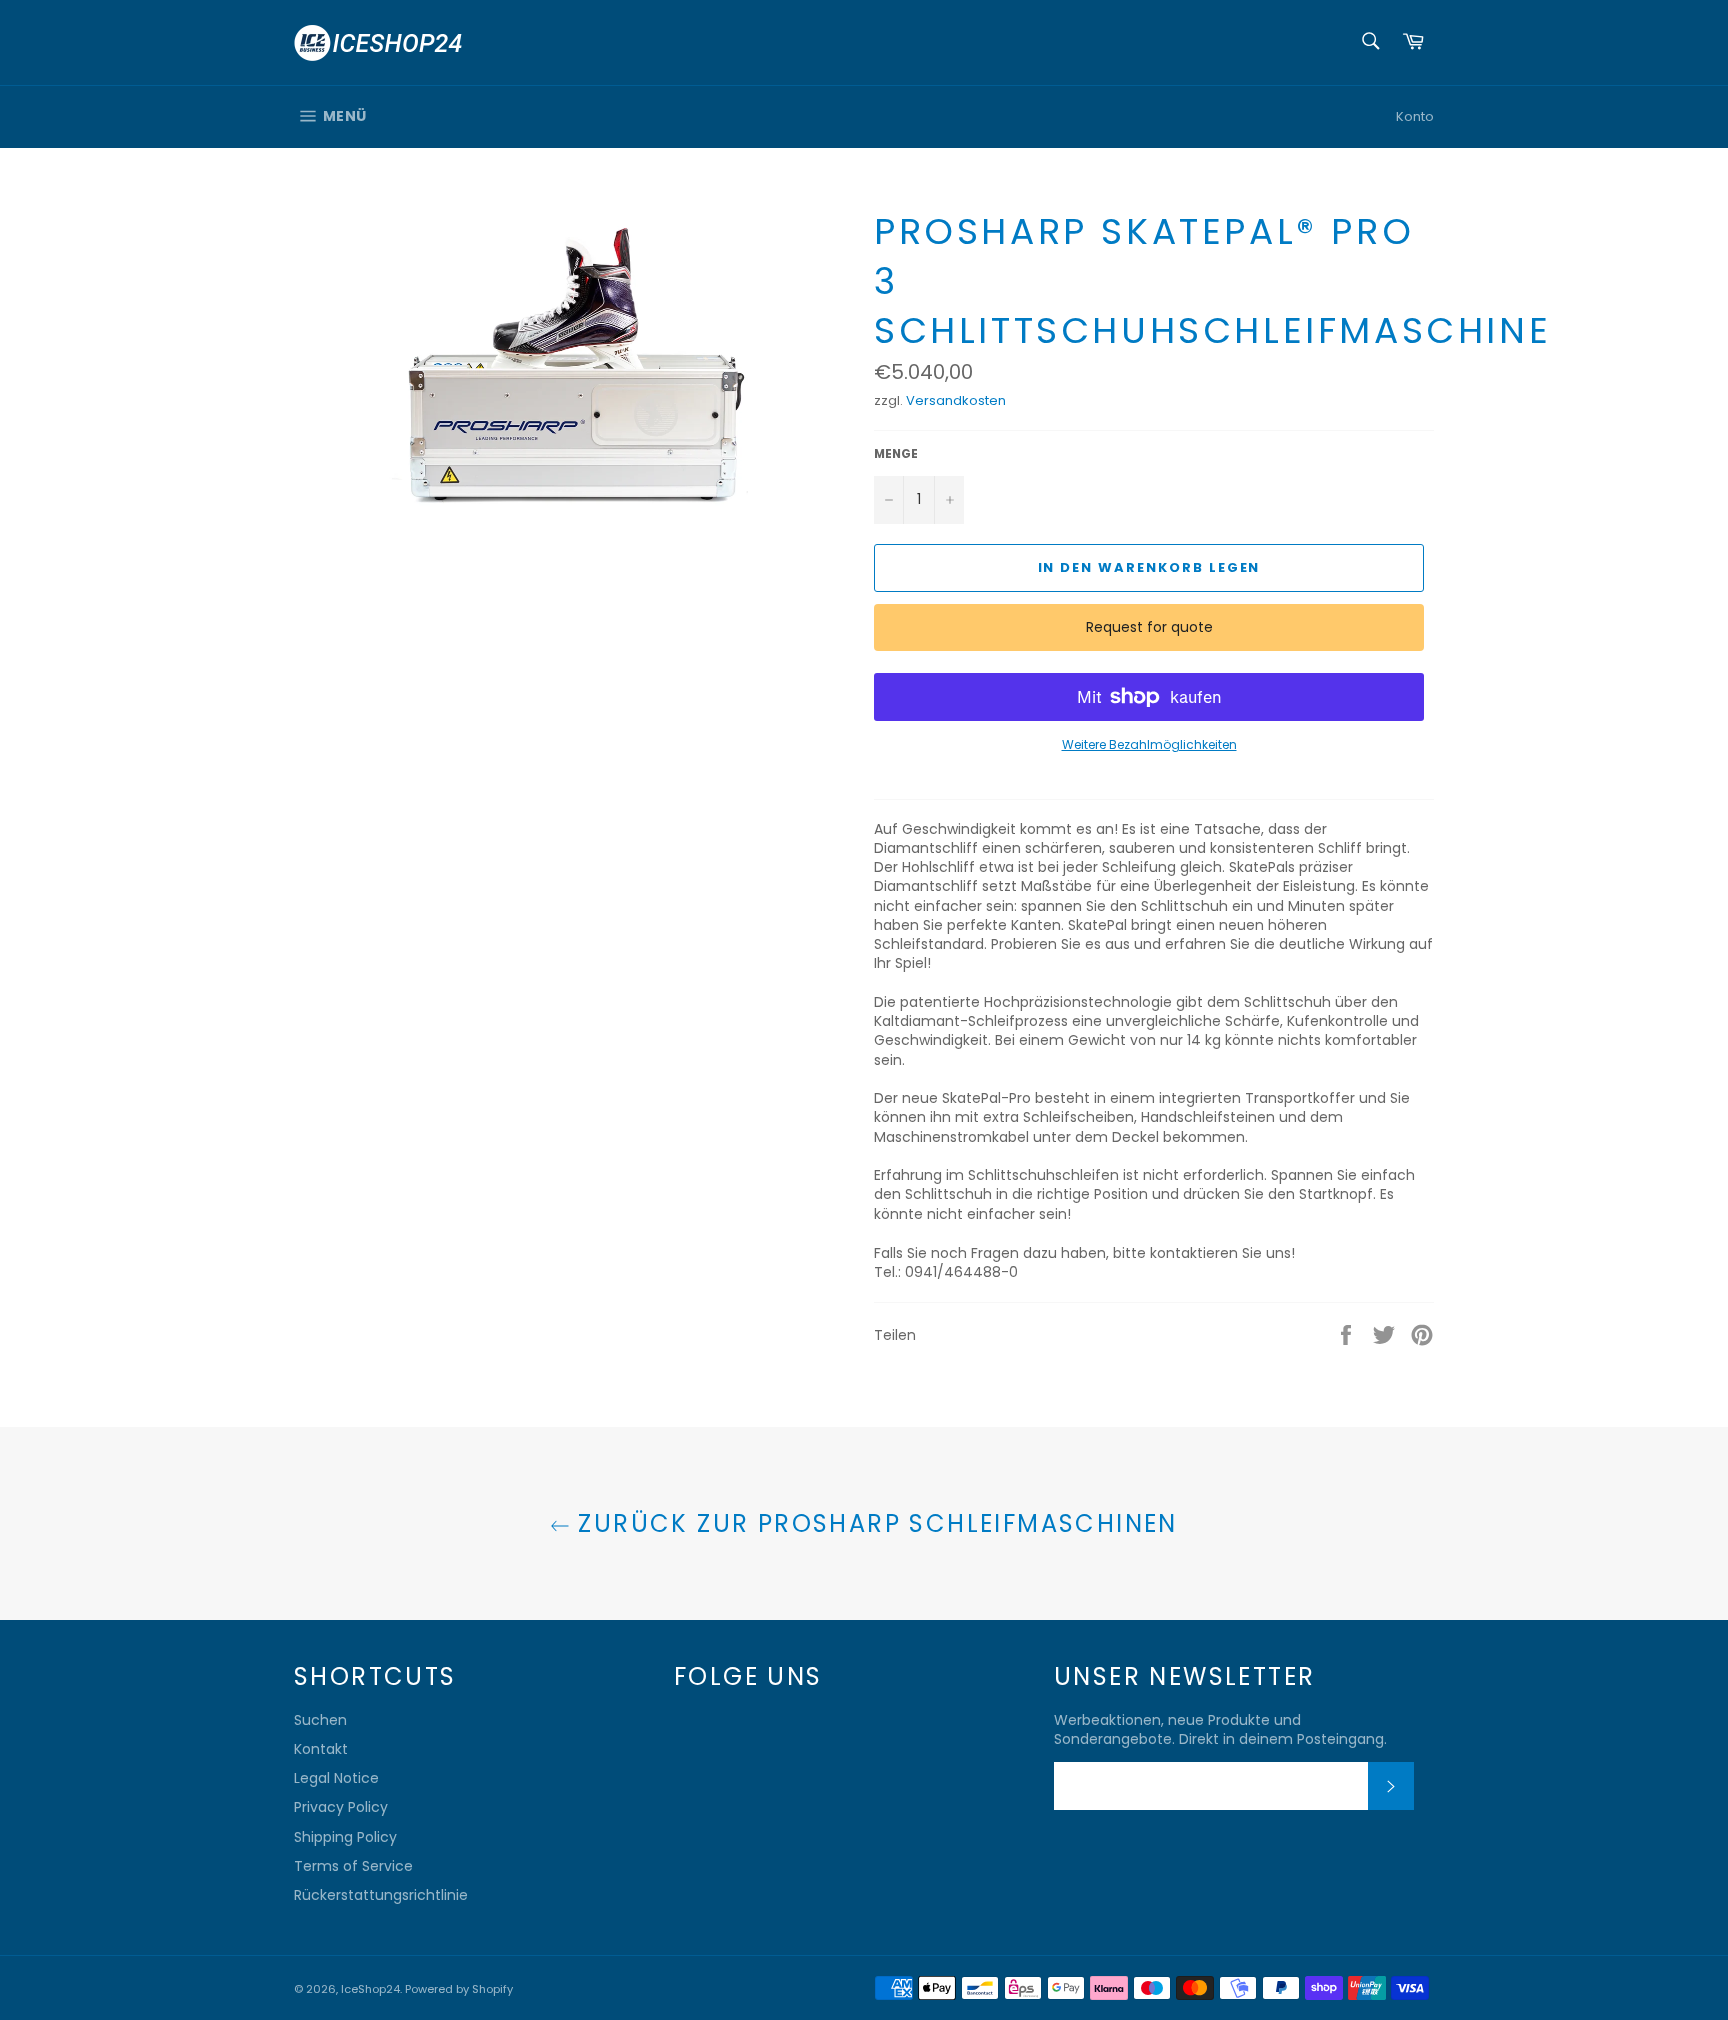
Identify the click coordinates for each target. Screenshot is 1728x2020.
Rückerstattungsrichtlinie (381, 1895)
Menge (896, 454)
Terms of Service (353, 1866)
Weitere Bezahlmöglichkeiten (1149, 745)
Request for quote (1149, 627)
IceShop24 (370, 1989)
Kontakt (321, 1749)
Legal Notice (336, 1778)
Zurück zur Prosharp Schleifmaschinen (874, 1523)
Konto (1415, 116)
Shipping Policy (345, 1837)
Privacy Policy (341, 1807)
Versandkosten (956, 400)
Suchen (320, 1720)
